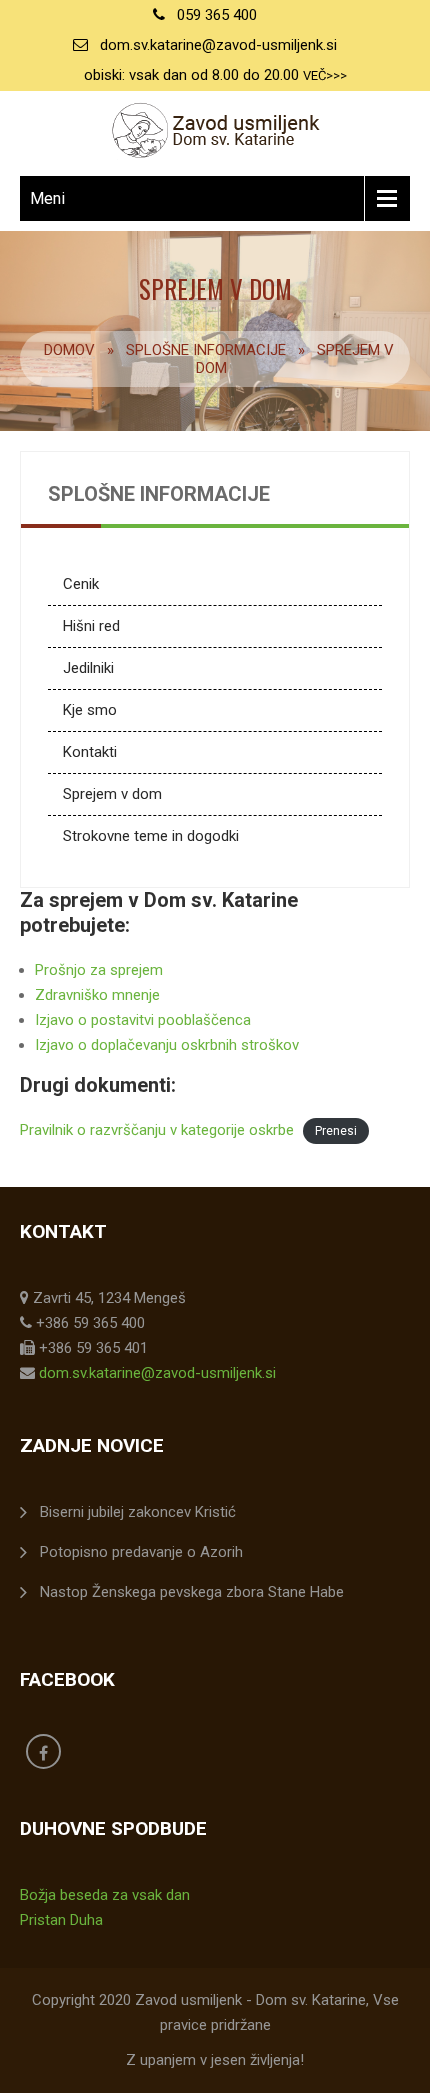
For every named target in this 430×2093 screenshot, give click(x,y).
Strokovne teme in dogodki (151, 836)
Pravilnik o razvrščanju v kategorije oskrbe (157, 1130)
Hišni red (91, 626)
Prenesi (336, 1131)
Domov (69, 350)
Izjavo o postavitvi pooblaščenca (143, 1020)
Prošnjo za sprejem (99, 970)
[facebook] (43, 1751)
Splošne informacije (206, 350)
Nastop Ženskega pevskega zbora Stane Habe (192, 1592)
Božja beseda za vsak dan (105, 1895)
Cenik (81, 584)
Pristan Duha (61, 1920)
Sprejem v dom (112, 794)
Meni (47, 198)
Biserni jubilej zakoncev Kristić (138, 1512)
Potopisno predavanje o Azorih (141, 1552)
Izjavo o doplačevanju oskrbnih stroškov (167, 1045)
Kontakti (90, 752)
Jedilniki (88, 668)
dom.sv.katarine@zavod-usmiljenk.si (218, 45)
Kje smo (90, 710)
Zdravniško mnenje (97, 995)
